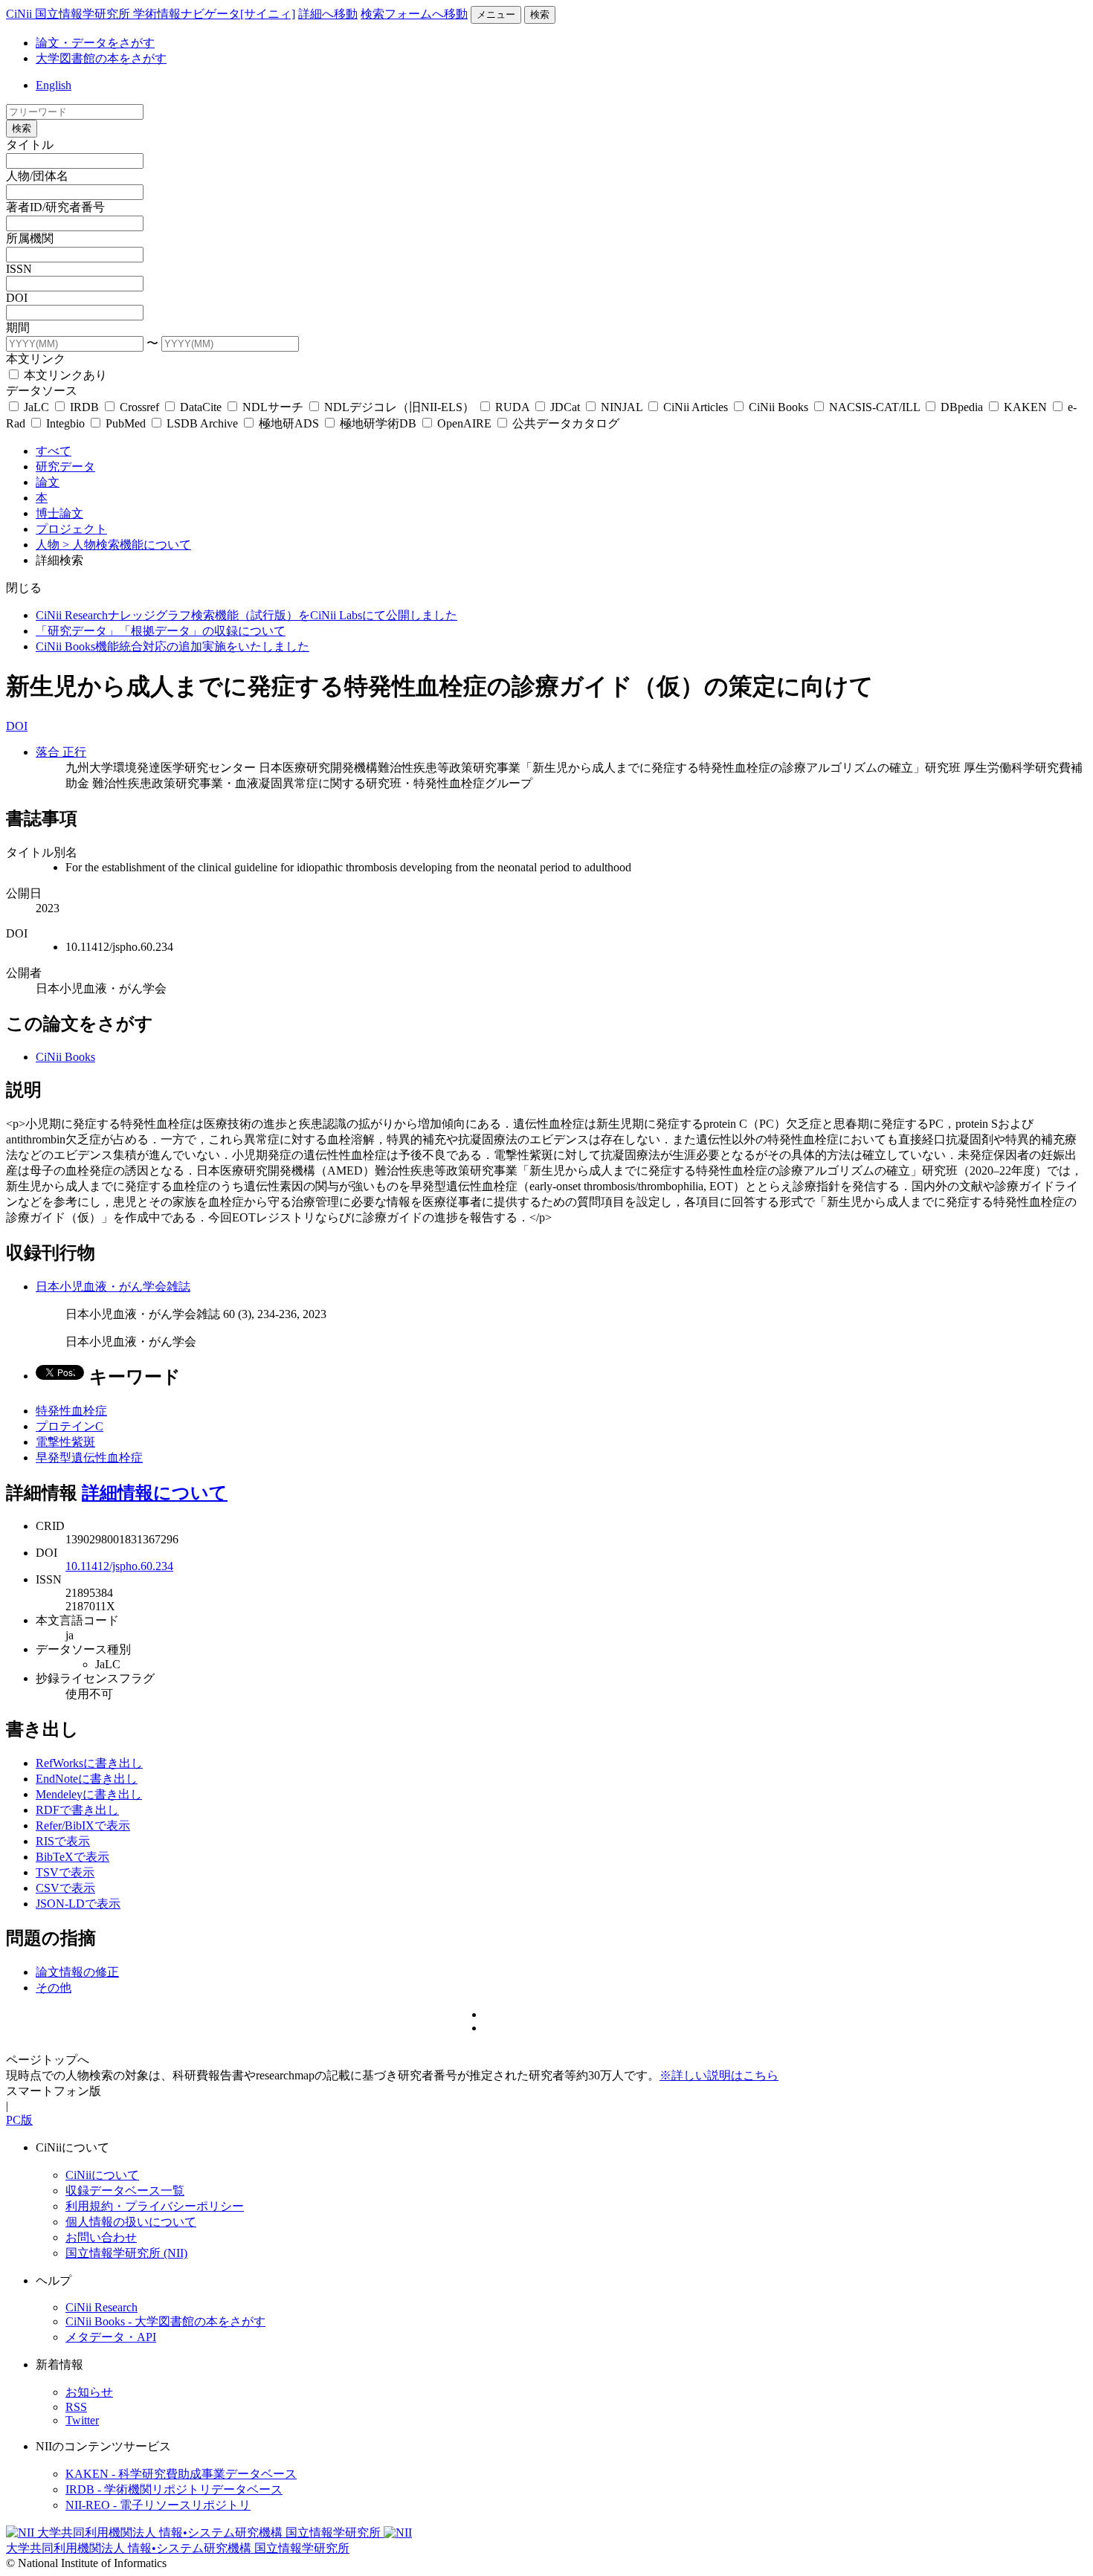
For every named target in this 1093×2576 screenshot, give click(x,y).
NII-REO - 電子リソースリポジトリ (158, 2505)
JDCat (565, 407)
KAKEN (1025, 407)
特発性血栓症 (71, 1411)
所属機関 (30, 238)
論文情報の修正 (77, 1972)
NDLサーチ (273, 407)
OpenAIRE (464, 423)
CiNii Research (101, 2307)
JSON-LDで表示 (78, 1904)
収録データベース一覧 (125, 2191)
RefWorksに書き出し (89, 1763)
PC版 (19, 2120)
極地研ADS (289, 423)
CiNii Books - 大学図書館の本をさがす (165, 2321)
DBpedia (962, 407)
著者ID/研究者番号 (55, 207)
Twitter (82, 2420)
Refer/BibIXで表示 (83, 1826)
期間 (18, 327)
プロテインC (70, 1426)
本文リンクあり (64, 375)
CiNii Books (778, 407)
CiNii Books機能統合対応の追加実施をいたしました (173, 646)
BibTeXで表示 (72, 1857)
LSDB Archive (202, 423)
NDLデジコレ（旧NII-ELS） (399, 407)
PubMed (126, 423)
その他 (54, 1988)
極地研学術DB (378, 423)
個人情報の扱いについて (131, 2222)
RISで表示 (63, 1841)
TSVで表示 (65, 1872)
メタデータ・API (111, 2337)
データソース (42, 391)
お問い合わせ (101, 2237)
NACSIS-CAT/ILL (874, 407)
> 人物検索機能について (127, 545)
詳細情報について (155, 1493)
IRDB (84, 407)
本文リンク (36, 359)
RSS (76, 2407)
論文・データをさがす (95, 43)
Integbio (65, 423)
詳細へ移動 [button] (328, 14)
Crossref (139, 407)
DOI (17, 298)
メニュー (496, 14)
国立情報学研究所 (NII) (126, 2253)
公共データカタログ (564, 423)
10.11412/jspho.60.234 (119, 1566)
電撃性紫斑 (65, 1442)
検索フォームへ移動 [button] (414, 14)
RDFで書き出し (77, 1810)
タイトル (30, 145)
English (54, 85)
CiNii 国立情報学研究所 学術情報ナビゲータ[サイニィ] (151, 14)
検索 (540, 14)
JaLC (36, 407)
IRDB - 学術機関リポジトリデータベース (174, 2489)
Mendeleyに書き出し (89, 1794)
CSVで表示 (65, 1888)
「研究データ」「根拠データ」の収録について (161, 631)
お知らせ (89, 2392)
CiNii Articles (696, 407)
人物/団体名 (37, 176)
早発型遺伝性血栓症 (89, 1458)
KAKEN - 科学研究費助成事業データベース (181, 2474)
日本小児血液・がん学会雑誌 (113, 1287)
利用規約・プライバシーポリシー (155, 2206)
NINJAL (622, 407)
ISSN (19, 269)
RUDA (512, 407)
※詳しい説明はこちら (719, 2075)
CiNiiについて (102, 2175)
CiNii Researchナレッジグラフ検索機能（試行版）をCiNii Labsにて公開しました (246, 615)
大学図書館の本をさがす (101, 58)
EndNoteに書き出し (87, 1779)
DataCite (201, 407)
